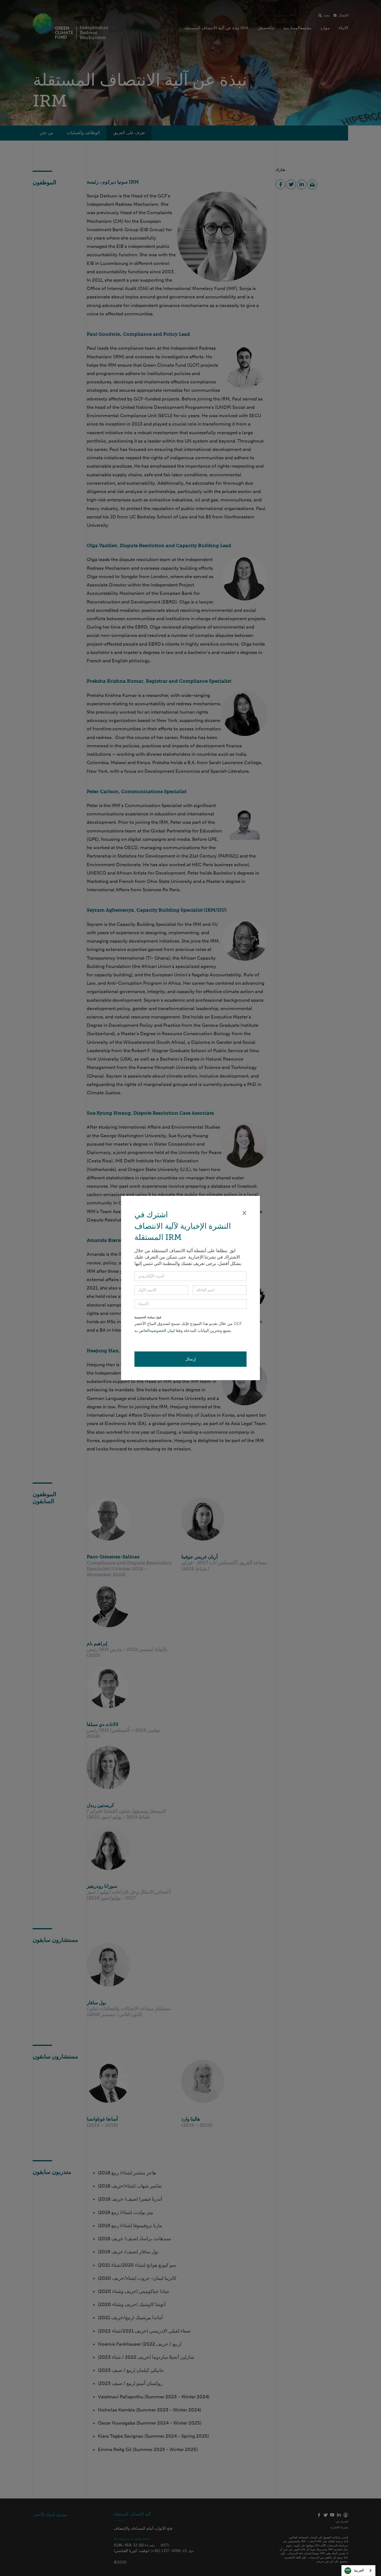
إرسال (191, 1359)
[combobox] (358, 2571)
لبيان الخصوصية (162, 1331)
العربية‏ (359, 2570)
